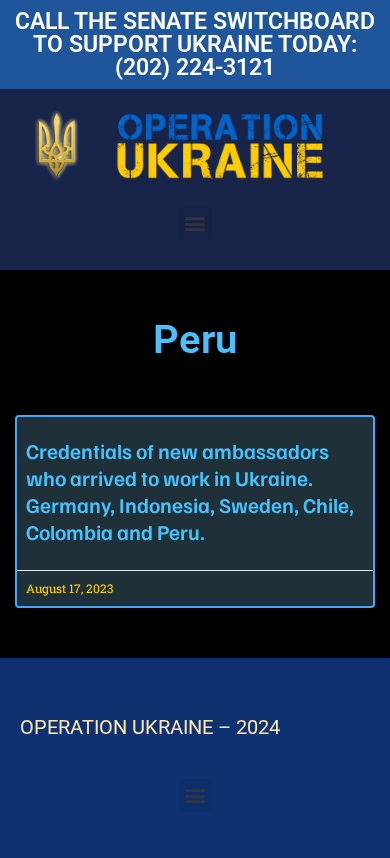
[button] (195, 223)
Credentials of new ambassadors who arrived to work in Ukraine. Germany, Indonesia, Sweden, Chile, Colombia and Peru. (190, 491)
